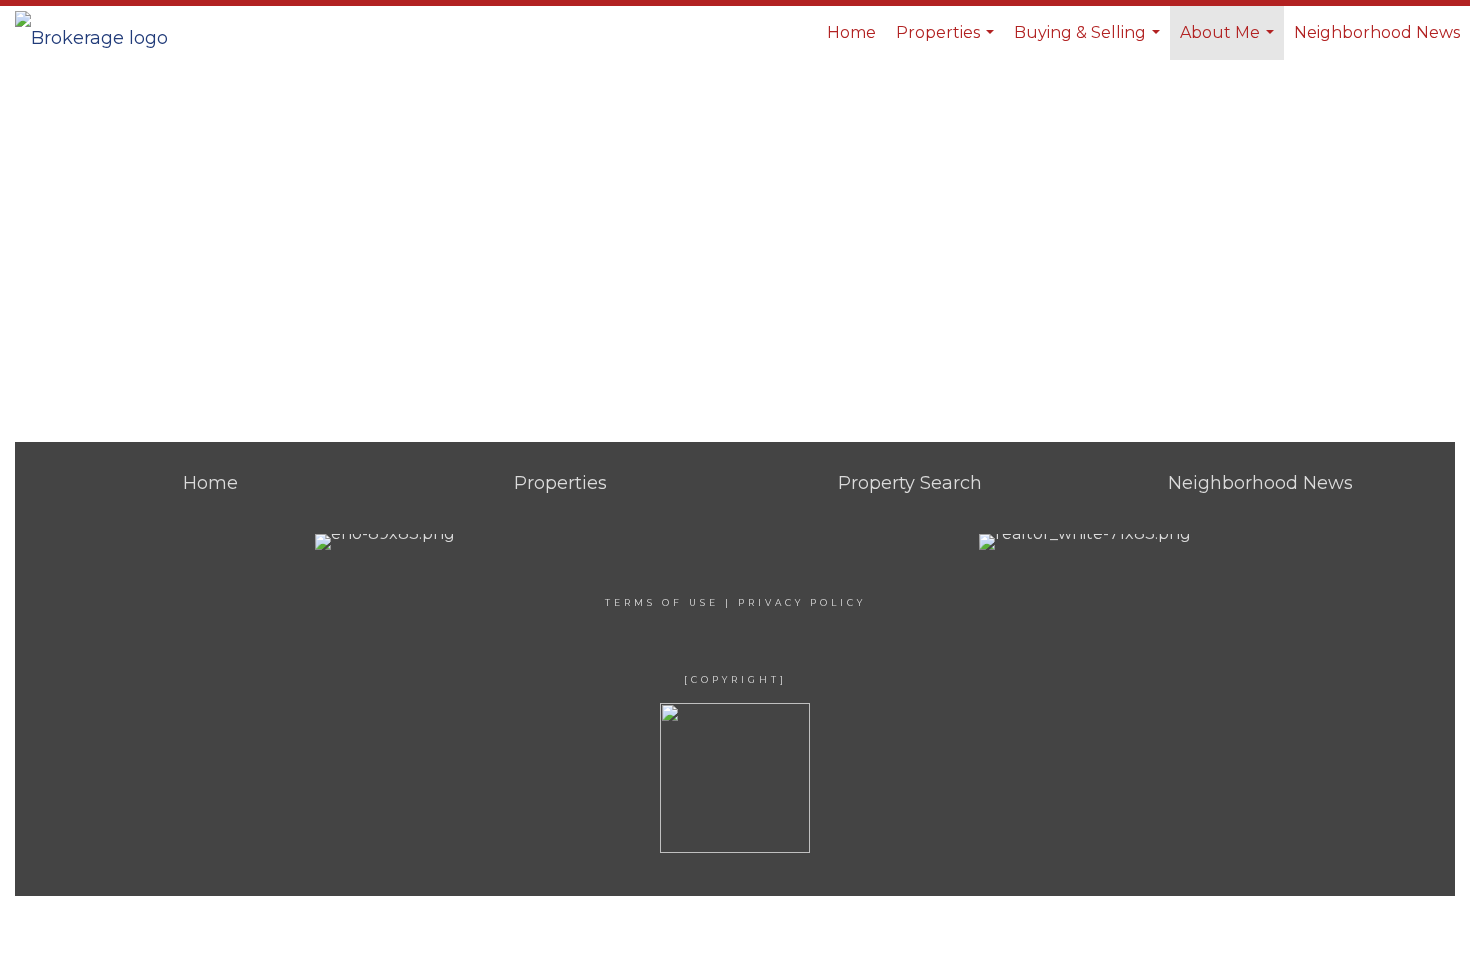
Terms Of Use (662, 602)
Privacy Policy (802, 602)
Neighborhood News (1377, 32)
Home (851, 32)
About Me (1229, 41)
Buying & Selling (1089, 41)
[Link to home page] (101, 33)
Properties (947, 41)
